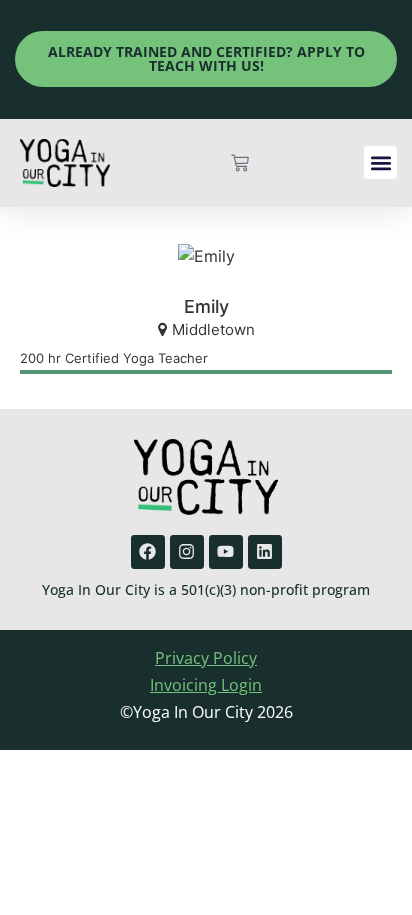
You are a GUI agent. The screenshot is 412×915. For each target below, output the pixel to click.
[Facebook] (148, 552)
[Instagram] (187, 552)
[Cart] (240, 163)
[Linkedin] (265, 552)
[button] (380, 162)
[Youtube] (226, 552)
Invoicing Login (206, 685)
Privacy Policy (206, 658)
